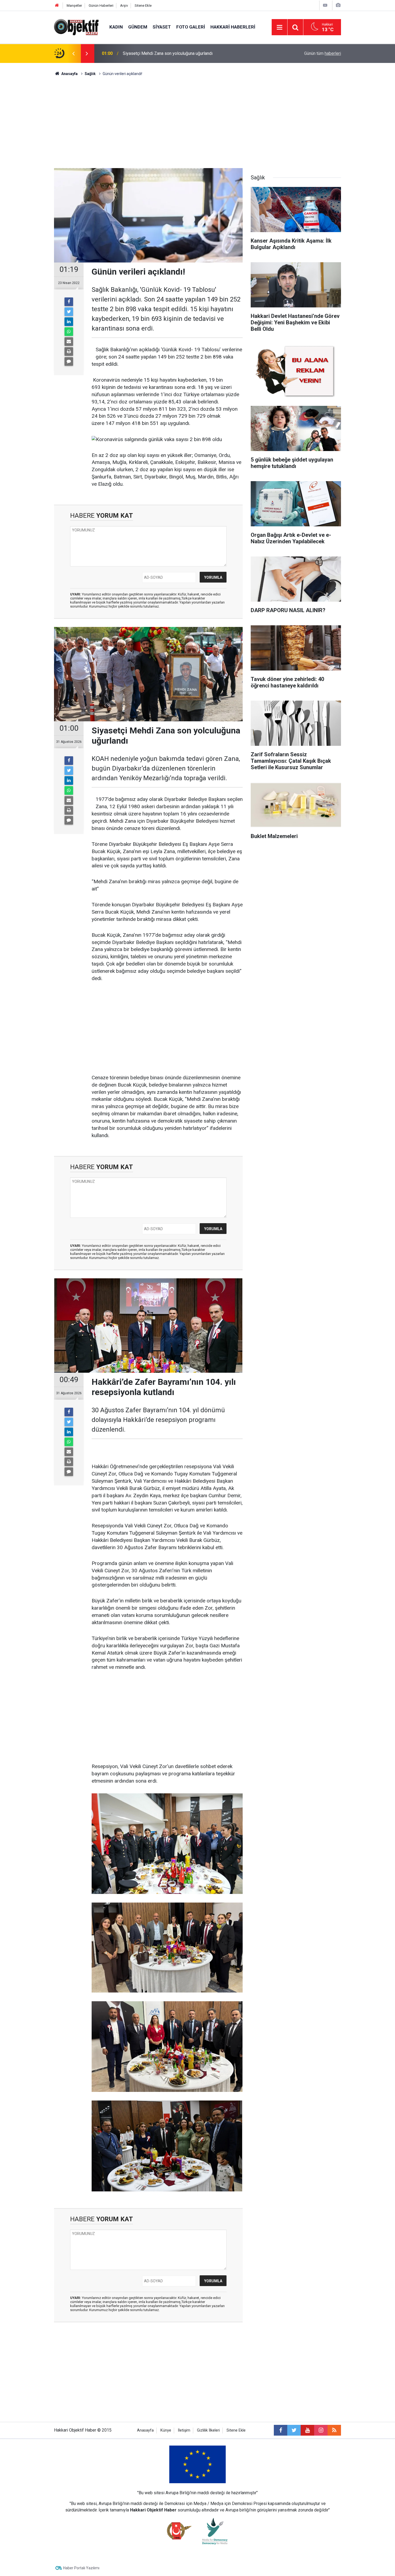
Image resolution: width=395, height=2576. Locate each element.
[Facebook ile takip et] (281, 2430)
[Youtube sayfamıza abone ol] (307, 2430)
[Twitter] (69, 312)
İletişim (184, 2430)
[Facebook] (69, 302)
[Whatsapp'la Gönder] (69, 332)
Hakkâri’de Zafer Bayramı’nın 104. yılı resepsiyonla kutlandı (178, 53)
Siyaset (162, 27)
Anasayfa (145, 2430)
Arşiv (124, 6)
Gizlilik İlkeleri (208, 2430)
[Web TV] (325, 5)
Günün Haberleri (101, 6)
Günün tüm (323, 53)
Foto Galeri (191, 27)
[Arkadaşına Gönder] (69, 342)
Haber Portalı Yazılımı (81, 2568)
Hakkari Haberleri (233, 27)
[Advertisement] (198, 122)
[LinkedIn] (69, 322)
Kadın (116, 27)
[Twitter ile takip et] (294, 2430)
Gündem (138, 27)
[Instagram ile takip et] (321, 2430)
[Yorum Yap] (69, 361)
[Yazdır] (69, 352)
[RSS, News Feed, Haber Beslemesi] (334, 2430)
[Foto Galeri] (338, 5)
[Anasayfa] (57, 6)
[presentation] (73, 54)
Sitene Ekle (143, 6)
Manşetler (74, 6)
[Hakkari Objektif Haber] (76, 27)
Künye (166, 2430)
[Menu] (279, 27)
